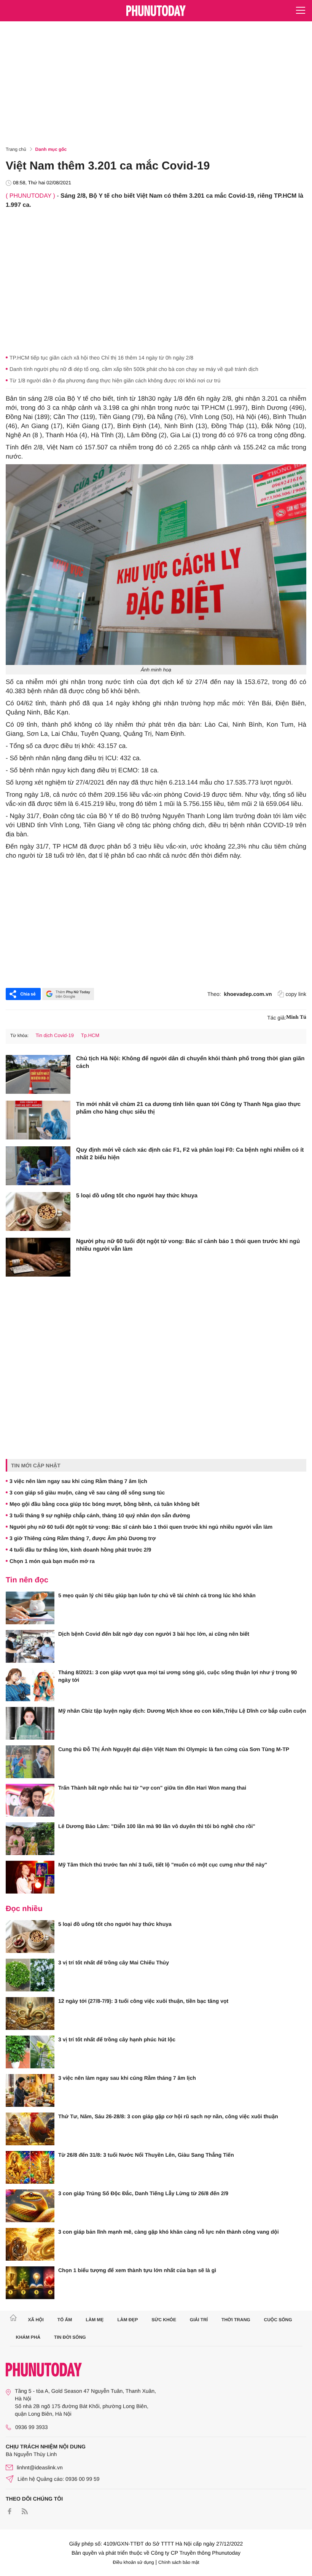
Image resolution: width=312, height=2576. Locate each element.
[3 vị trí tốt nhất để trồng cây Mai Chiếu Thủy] (30, 1975)
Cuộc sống (278, 2320)
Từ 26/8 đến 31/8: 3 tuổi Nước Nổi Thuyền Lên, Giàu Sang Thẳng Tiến (146, 2155)
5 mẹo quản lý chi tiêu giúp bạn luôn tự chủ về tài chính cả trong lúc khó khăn (157, 1595)
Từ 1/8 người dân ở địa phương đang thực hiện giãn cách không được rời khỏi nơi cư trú (115, 380)
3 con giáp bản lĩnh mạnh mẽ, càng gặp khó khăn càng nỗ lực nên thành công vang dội (169, 2232)
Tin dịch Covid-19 (55, 1035)
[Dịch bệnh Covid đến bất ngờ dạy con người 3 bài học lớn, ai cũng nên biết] (30, 1646)
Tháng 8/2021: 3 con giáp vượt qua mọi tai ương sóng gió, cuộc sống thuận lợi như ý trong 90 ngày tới (177, 1676)
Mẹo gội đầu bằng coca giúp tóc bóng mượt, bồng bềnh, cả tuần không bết (104, 1504)
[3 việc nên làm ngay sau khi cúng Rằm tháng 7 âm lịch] (30, 2090)
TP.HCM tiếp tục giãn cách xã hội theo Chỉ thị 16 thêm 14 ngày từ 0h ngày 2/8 (101, 358)
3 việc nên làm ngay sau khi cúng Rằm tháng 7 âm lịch (78, 1481)
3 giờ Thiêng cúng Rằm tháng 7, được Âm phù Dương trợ (83, 1538)
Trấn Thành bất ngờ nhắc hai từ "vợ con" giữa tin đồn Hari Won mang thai (152, 1788)
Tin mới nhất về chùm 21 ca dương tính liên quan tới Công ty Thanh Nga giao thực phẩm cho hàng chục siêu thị (188, 1108)
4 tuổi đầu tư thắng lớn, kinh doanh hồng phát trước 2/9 (80, 1550)
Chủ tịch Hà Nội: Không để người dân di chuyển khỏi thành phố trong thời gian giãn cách (190, 1062)
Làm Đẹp (127, 2320)
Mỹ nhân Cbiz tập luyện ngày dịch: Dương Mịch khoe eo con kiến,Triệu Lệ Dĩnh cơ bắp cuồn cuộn (182, 1711)
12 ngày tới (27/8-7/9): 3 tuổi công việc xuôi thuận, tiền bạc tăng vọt (143, 2001)
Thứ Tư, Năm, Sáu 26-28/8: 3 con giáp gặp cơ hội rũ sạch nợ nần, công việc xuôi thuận (168, 2116)
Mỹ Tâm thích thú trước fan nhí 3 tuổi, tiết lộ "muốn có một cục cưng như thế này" (163, 1865)
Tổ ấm (65, 2320)
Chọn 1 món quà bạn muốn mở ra (52, 1561)
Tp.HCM (90, 1035)
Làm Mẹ (95, 2320)
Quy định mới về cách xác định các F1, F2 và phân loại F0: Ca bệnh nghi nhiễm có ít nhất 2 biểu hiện (190, 1154)
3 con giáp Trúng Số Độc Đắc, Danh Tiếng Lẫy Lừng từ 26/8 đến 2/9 (143, 2193)
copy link (296, 994)
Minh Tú (296, 1017)
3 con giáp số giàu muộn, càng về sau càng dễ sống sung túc (87, 1493)
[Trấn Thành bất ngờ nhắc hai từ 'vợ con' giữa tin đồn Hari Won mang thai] (30, 1800)
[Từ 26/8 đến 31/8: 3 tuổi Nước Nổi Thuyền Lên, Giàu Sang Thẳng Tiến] (30, 2167)
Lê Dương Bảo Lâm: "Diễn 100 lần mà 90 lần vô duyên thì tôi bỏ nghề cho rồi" (157, 1826)
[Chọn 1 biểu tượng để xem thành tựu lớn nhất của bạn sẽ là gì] (30, 2283)
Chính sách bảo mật (179, 2562)
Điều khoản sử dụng (134, 2562)
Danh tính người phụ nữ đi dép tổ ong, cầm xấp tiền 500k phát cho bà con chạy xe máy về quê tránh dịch (134, 369)
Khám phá (28, 2337)
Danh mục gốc (51, 149)
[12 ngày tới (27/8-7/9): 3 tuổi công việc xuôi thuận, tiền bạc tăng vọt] (30, 2013)
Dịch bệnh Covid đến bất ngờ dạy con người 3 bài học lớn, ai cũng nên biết (154, 1634)
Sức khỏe (164, 2320)
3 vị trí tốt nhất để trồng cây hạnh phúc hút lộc (117, 2039)
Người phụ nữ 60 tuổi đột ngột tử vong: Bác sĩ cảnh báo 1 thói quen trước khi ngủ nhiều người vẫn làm (188, 1245)
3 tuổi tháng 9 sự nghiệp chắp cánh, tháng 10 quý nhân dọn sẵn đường (100, 1515)
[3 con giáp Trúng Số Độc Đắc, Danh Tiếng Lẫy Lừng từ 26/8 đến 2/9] (30, 2206)
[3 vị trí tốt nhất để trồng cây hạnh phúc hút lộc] (30, 2052)
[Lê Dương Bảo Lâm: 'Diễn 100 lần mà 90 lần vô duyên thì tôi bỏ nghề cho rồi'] (30, 1839)
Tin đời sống (70, 2337)
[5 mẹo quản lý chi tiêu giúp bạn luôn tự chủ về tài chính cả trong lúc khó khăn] (30, 1608)
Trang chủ (16, 149)
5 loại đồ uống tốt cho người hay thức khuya (137, 1196)
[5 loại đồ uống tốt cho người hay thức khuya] (38, 1211)
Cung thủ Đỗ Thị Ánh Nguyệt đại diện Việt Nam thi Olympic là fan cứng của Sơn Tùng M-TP (174, 1749)
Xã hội (36, 2320)
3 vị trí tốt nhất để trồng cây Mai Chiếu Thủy (114, 1962)
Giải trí (199, 2320)
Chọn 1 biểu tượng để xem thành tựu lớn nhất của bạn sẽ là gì (137, 2270)
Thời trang (236, 2320)
